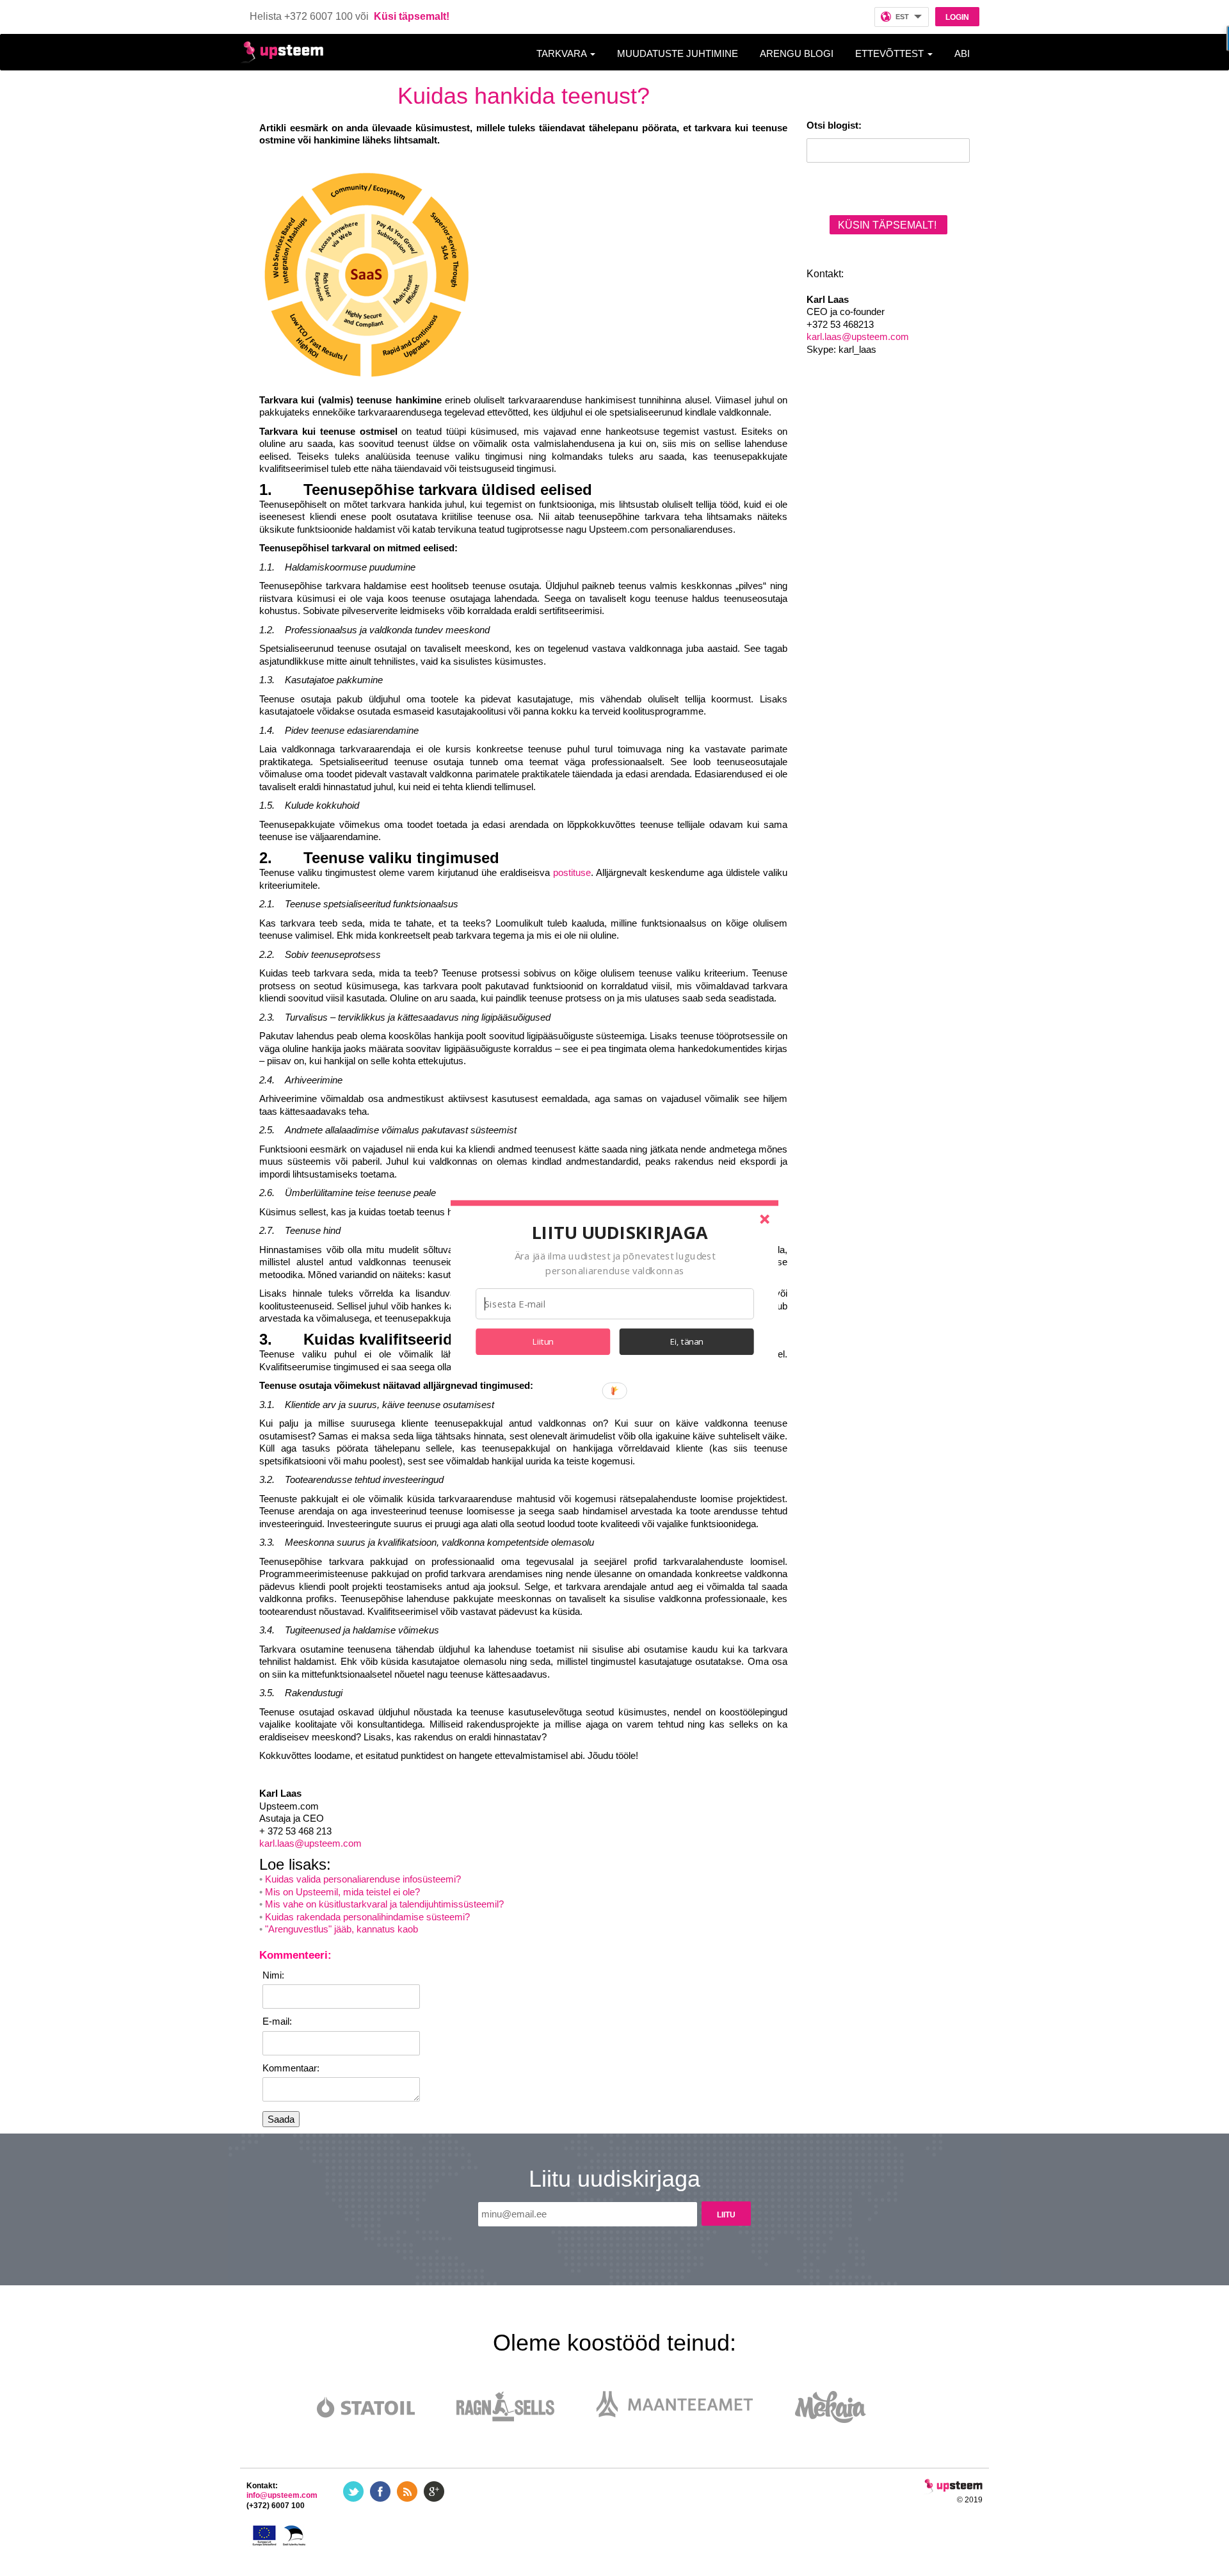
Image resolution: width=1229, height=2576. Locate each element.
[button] (620, 1232)
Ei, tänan (687, 1341)
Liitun (543, 1341)
